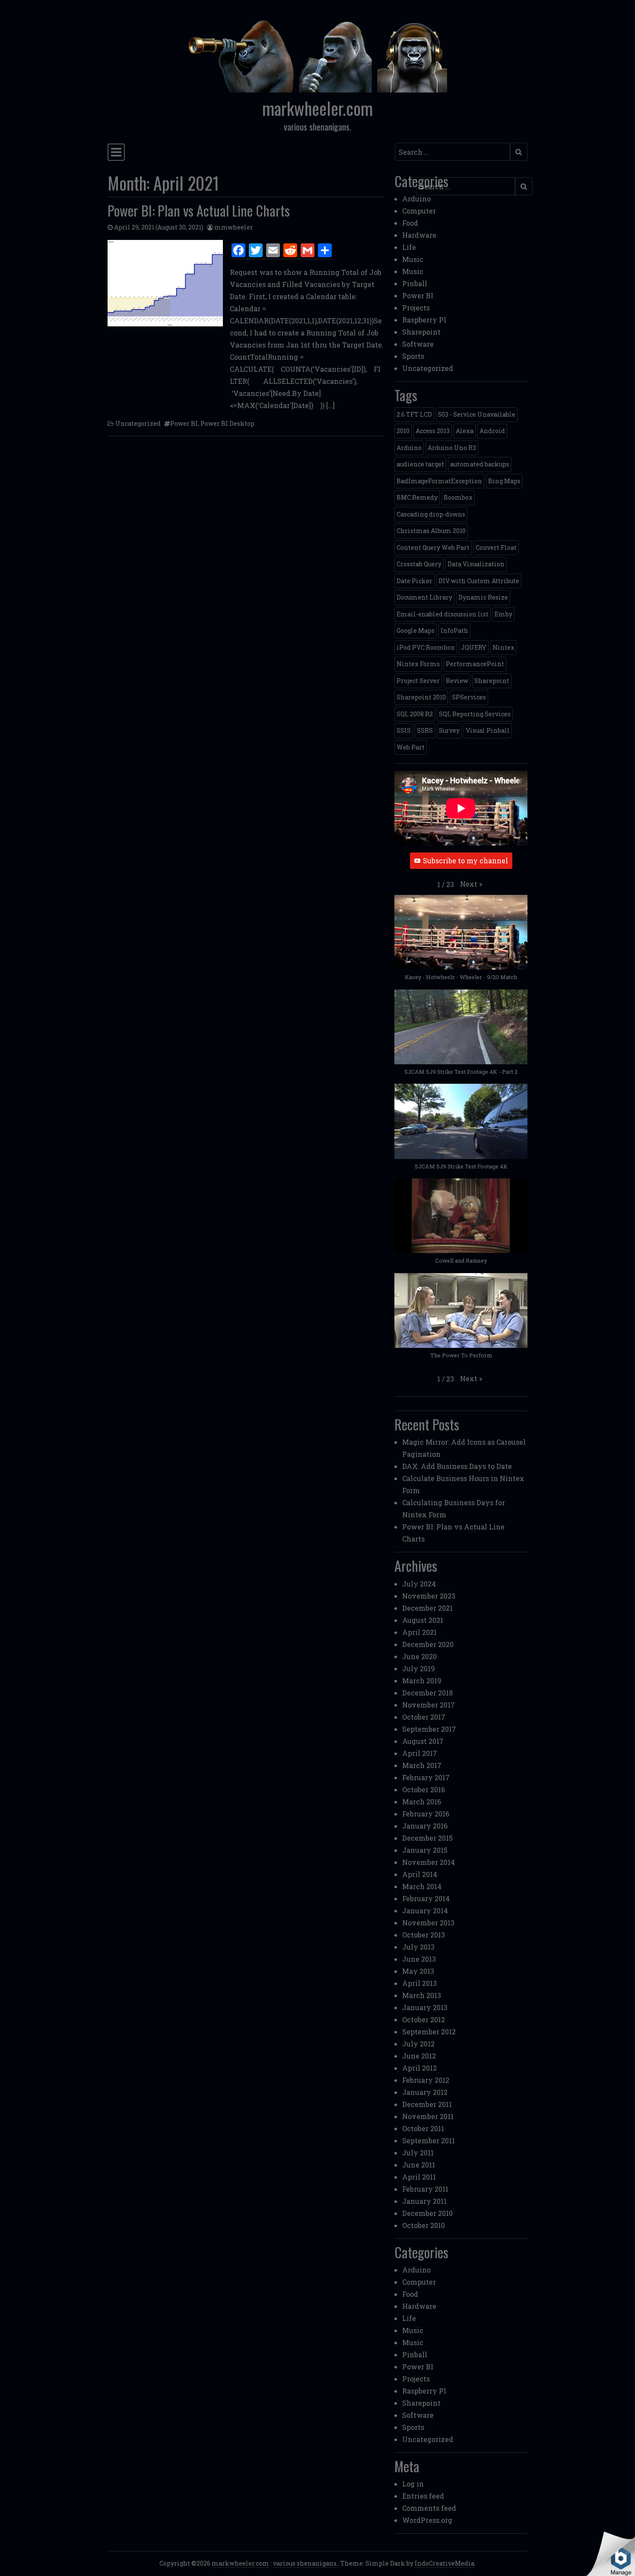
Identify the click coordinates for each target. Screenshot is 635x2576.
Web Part (411, 747)
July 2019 (419, 1668)
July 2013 (418, 1947)
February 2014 (426, 1898)
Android (492, 431)
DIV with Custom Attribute (479, 581)
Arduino (416, 199)
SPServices (469, 697)
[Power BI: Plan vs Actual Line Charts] (165, 283)
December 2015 (427, 1838)
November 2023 (429, 1596)
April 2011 (419, 2177)
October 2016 (424, 1789)
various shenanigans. (305, 2563)
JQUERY (474, 647)
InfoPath (454, 630)
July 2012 (418, 2044)
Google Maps (416, 630)
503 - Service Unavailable (477, 414)
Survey (449, 730)
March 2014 (422, 1886)
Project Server (418, 681)
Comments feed (429, 2508)
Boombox (458, 497)
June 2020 (419, 1656)
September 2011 (429, 2140)
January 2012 (425, 2092)
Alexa (465, 431)
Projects (416, 308)
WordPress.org (427, 2520)
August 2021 (423, 1620)
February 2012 (426, 2080)
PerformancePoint (475, 664)
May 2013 (418, 1971)
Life (409, 247)
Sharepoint (421, 332)
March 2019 (422, 1681)
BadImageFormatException (439, 481)
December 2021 (427, 1608)
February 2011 (425, 2189)
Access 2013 (433, 431)
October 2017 (424, 1717)
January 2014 (425, 1910)
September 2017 (429, 1729)
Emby (503, 614)
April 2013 (419, 1983)
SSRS (425, 730)
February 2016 (426, 1814)
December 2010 (427, 2213)
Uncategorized (138, 423)
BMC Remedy (417, 497)
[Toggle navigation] (116, 152)
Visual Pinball (488, 730)
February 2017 (426, 1777)
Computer (419, 211)
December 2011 (427, 2104)
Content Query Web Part (433, 547)
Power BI (184, 423)
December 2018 (427, 1693)
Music (413, 259)
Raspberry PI (424, 320)
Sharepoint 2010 (421, 697)
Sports (413, 356)
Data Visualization (476, 564)
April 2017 (420, 1753)
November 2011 (428, 2116)
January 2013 (425, 2007)
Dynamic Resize (483, 597)
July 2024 (419, 1584)
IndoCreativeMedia (444, 2563)
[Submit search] (519, 152)
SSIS (404, 730)
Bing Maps (504, 481)
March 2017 (422, 1765)
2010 (403, 431)
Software (418, 344)
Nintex (503, 647)
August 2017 (423, 1741)
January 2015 (425, 1850)
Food (410, 223)
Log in (413, 2484)
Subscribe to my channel (465, 860)
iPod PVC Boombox (426, 647)
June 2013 (419, 1959)
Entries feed (423, 2496)
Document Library (424, 597)
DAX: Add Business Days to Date (457, 1466)
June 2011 (419, 2165)
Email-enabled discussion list (443, 614)
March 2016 (422, 1802)
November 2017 (429, 1705)
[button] (471, 884)
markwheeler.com (317, 108)
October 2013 (424, 1935)
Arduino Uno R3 (452, 448)
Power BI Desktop (227, 423)
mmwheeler (234, 227)
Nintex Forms (418, 664)
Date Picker (414, 581)
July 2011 (418, 2153)
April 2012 (419, 2068)
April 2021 (419, 1632)
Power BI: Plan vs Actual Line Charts (199, 210)
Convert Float (496, 547)
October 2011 (423, 2128)
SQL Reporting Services (475, 714)
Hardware (419, 235)
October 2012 (424, 2019)
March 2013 (422, 1995)
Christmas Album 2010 (431, 531)
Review (457, 681)
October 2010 (424, 2225)
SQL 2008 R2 (415, 714)
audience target (420, 464)
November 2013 (428, 1923)
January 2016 (425, 1826)
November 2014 (429, 1862)
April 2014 (420, 1874)
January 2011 (424, 2201)
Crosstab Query (419, 564)
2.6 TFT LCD (414, 414)
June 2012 (419, 2056)
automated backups (480, 464)
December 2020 (428, 1644)
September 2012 (429, 2032)
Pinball (415, 283)
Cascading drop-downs (431, 514)
